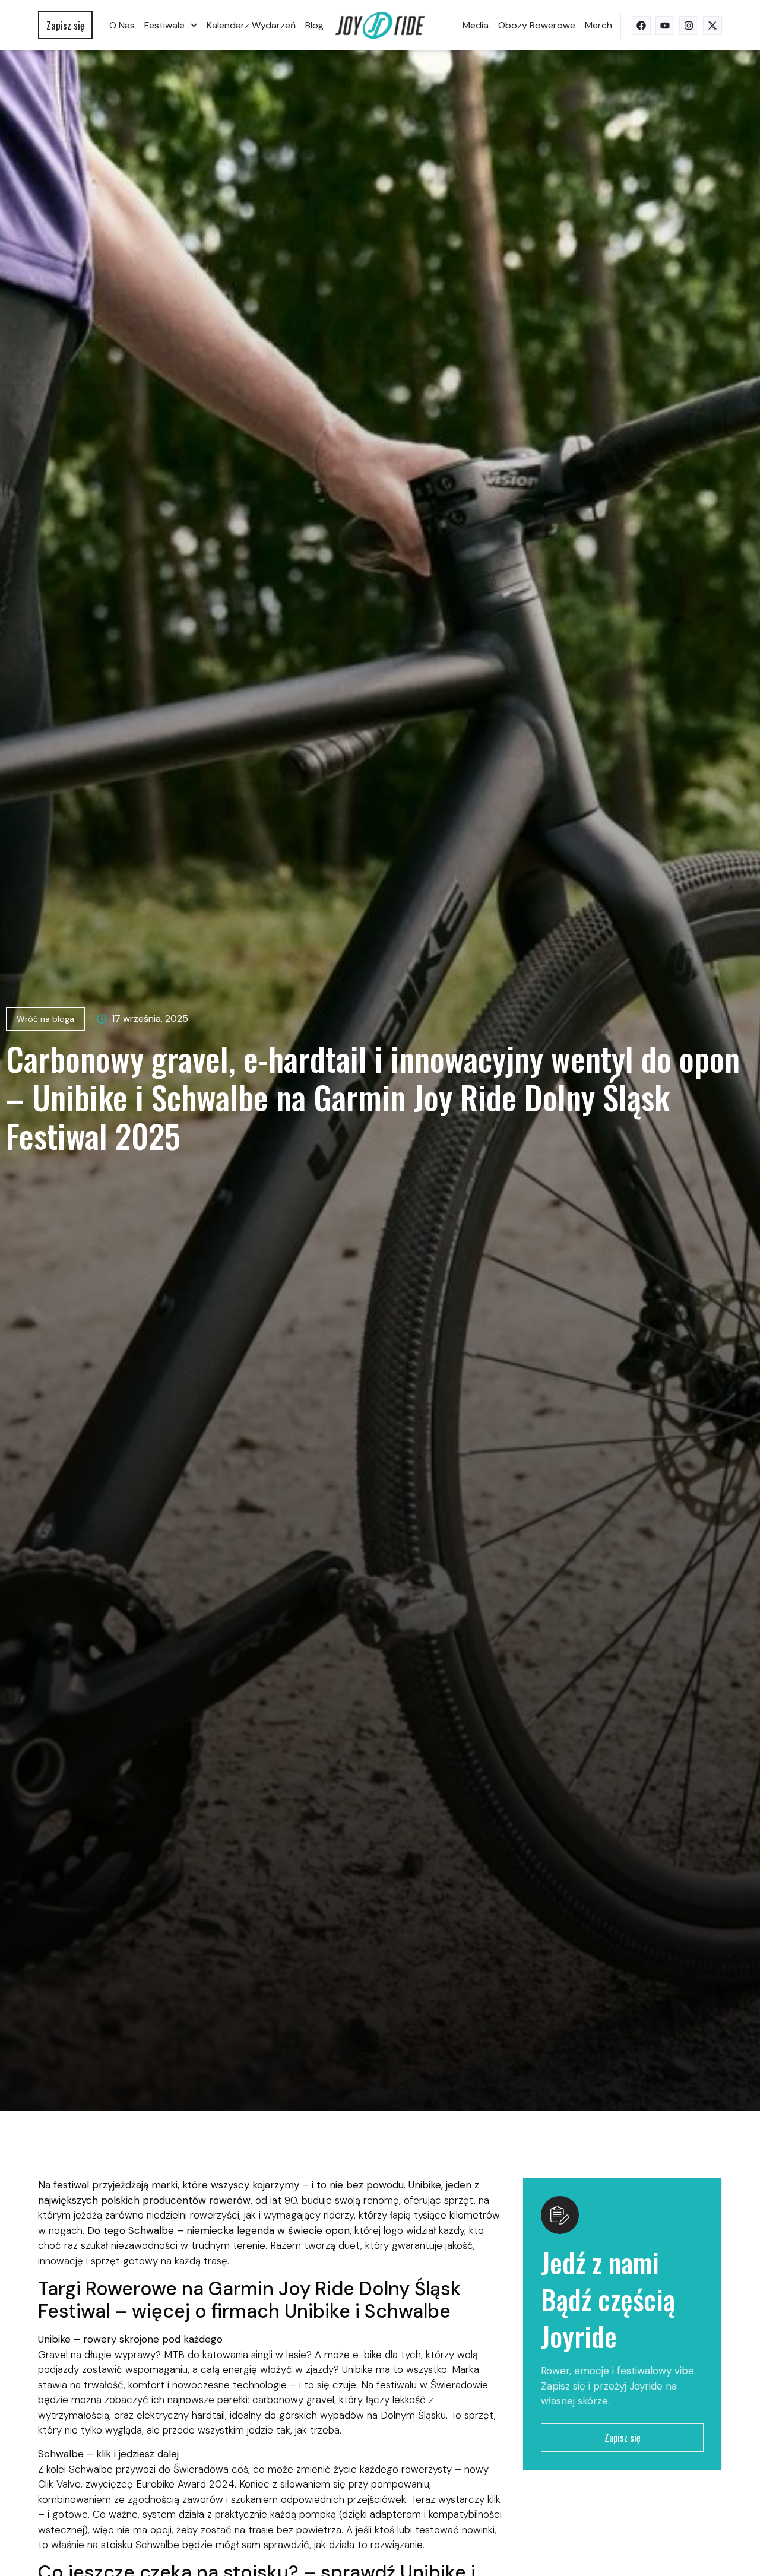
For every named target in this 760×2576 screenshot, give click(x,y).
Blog (314, 25)
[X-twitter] (712, 26)
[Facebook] (641, 26)
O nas (122, 25)
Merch (598, 25)
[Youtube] (665, 26)
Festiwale (164, 25)
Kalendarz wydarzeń (251, 25)
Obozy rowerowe (537, 25)
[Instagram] (689, 26)
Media (476, 25)
